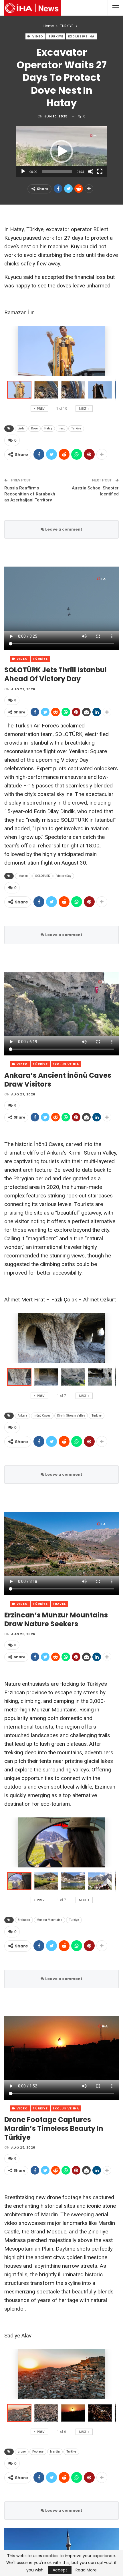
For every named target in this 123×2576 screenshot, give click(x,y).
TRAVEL (59, 1604)
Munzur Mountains (49, 1920)
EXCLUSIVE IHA (81, 36)
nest (62, 428)
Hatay (48, 428)
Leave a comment (63, 529)
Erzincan (24, 1920)
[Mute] (91, 171)
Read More (86, 2570)
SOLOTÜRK (42, 876)
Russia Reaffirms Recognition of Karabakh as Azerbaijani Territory (30, 494)
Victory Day (64, 876)
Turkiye (76, 428)
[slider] (57, 171)
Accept (60, 2570)
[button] (61, 151)
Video (37, 36)
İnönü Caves (42, 1416)
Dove (34, 428)
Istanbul (23, 876)
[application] (61, 151)
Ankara (22, 1416)
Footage (38, 2452)
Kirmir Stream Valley (71, 1416)
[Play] (23, 171)
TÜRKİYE (56, 36)
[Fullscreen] (100, 171)
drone (22, 2452)
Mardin (55, 2452)
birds (21, 428)
